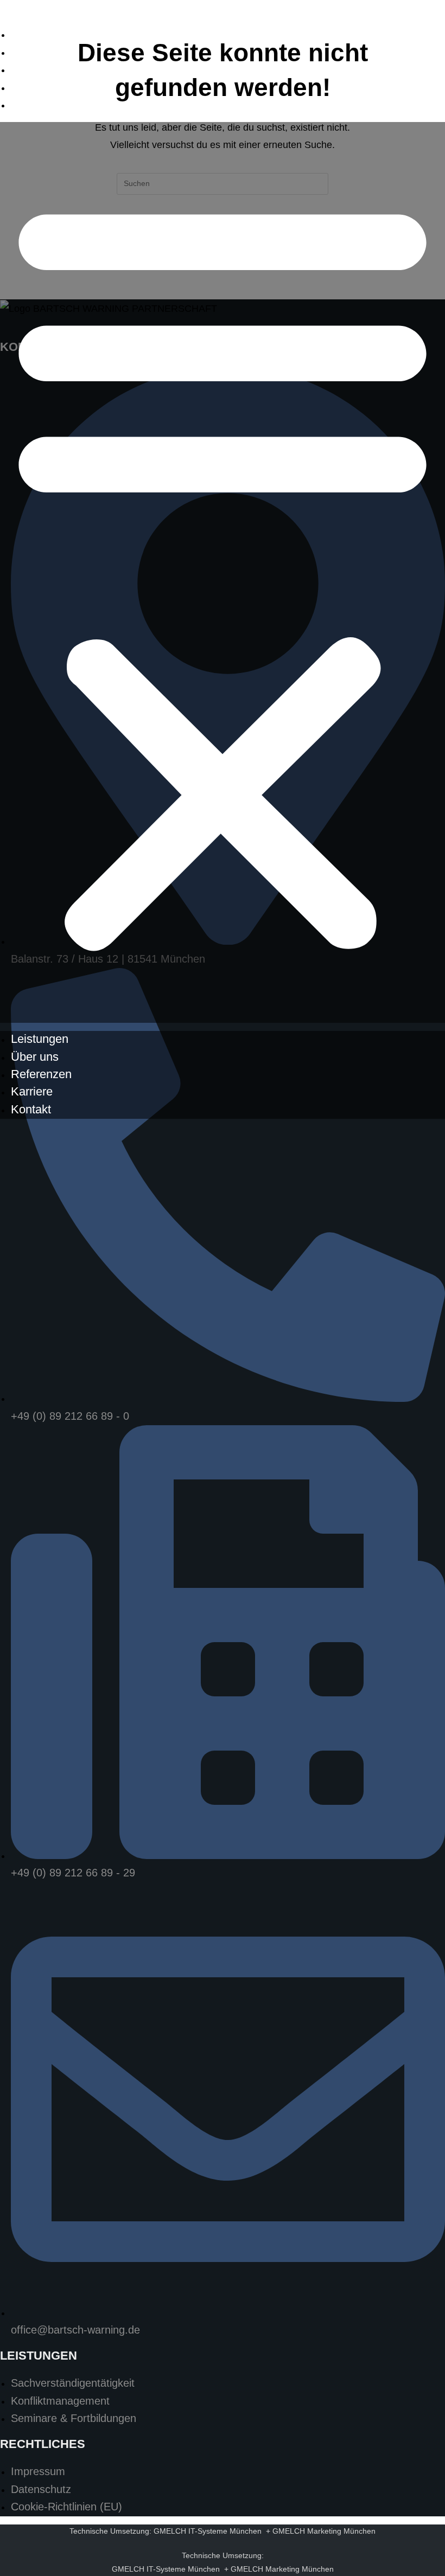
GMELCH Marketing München (324, 2531)
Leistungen (40, 34)
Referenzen (41, 69)
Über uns (35, 52)
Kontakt (31, 104)
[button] (223, 572)
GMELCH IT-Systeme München (208, 2531)
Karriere (32, 87)
